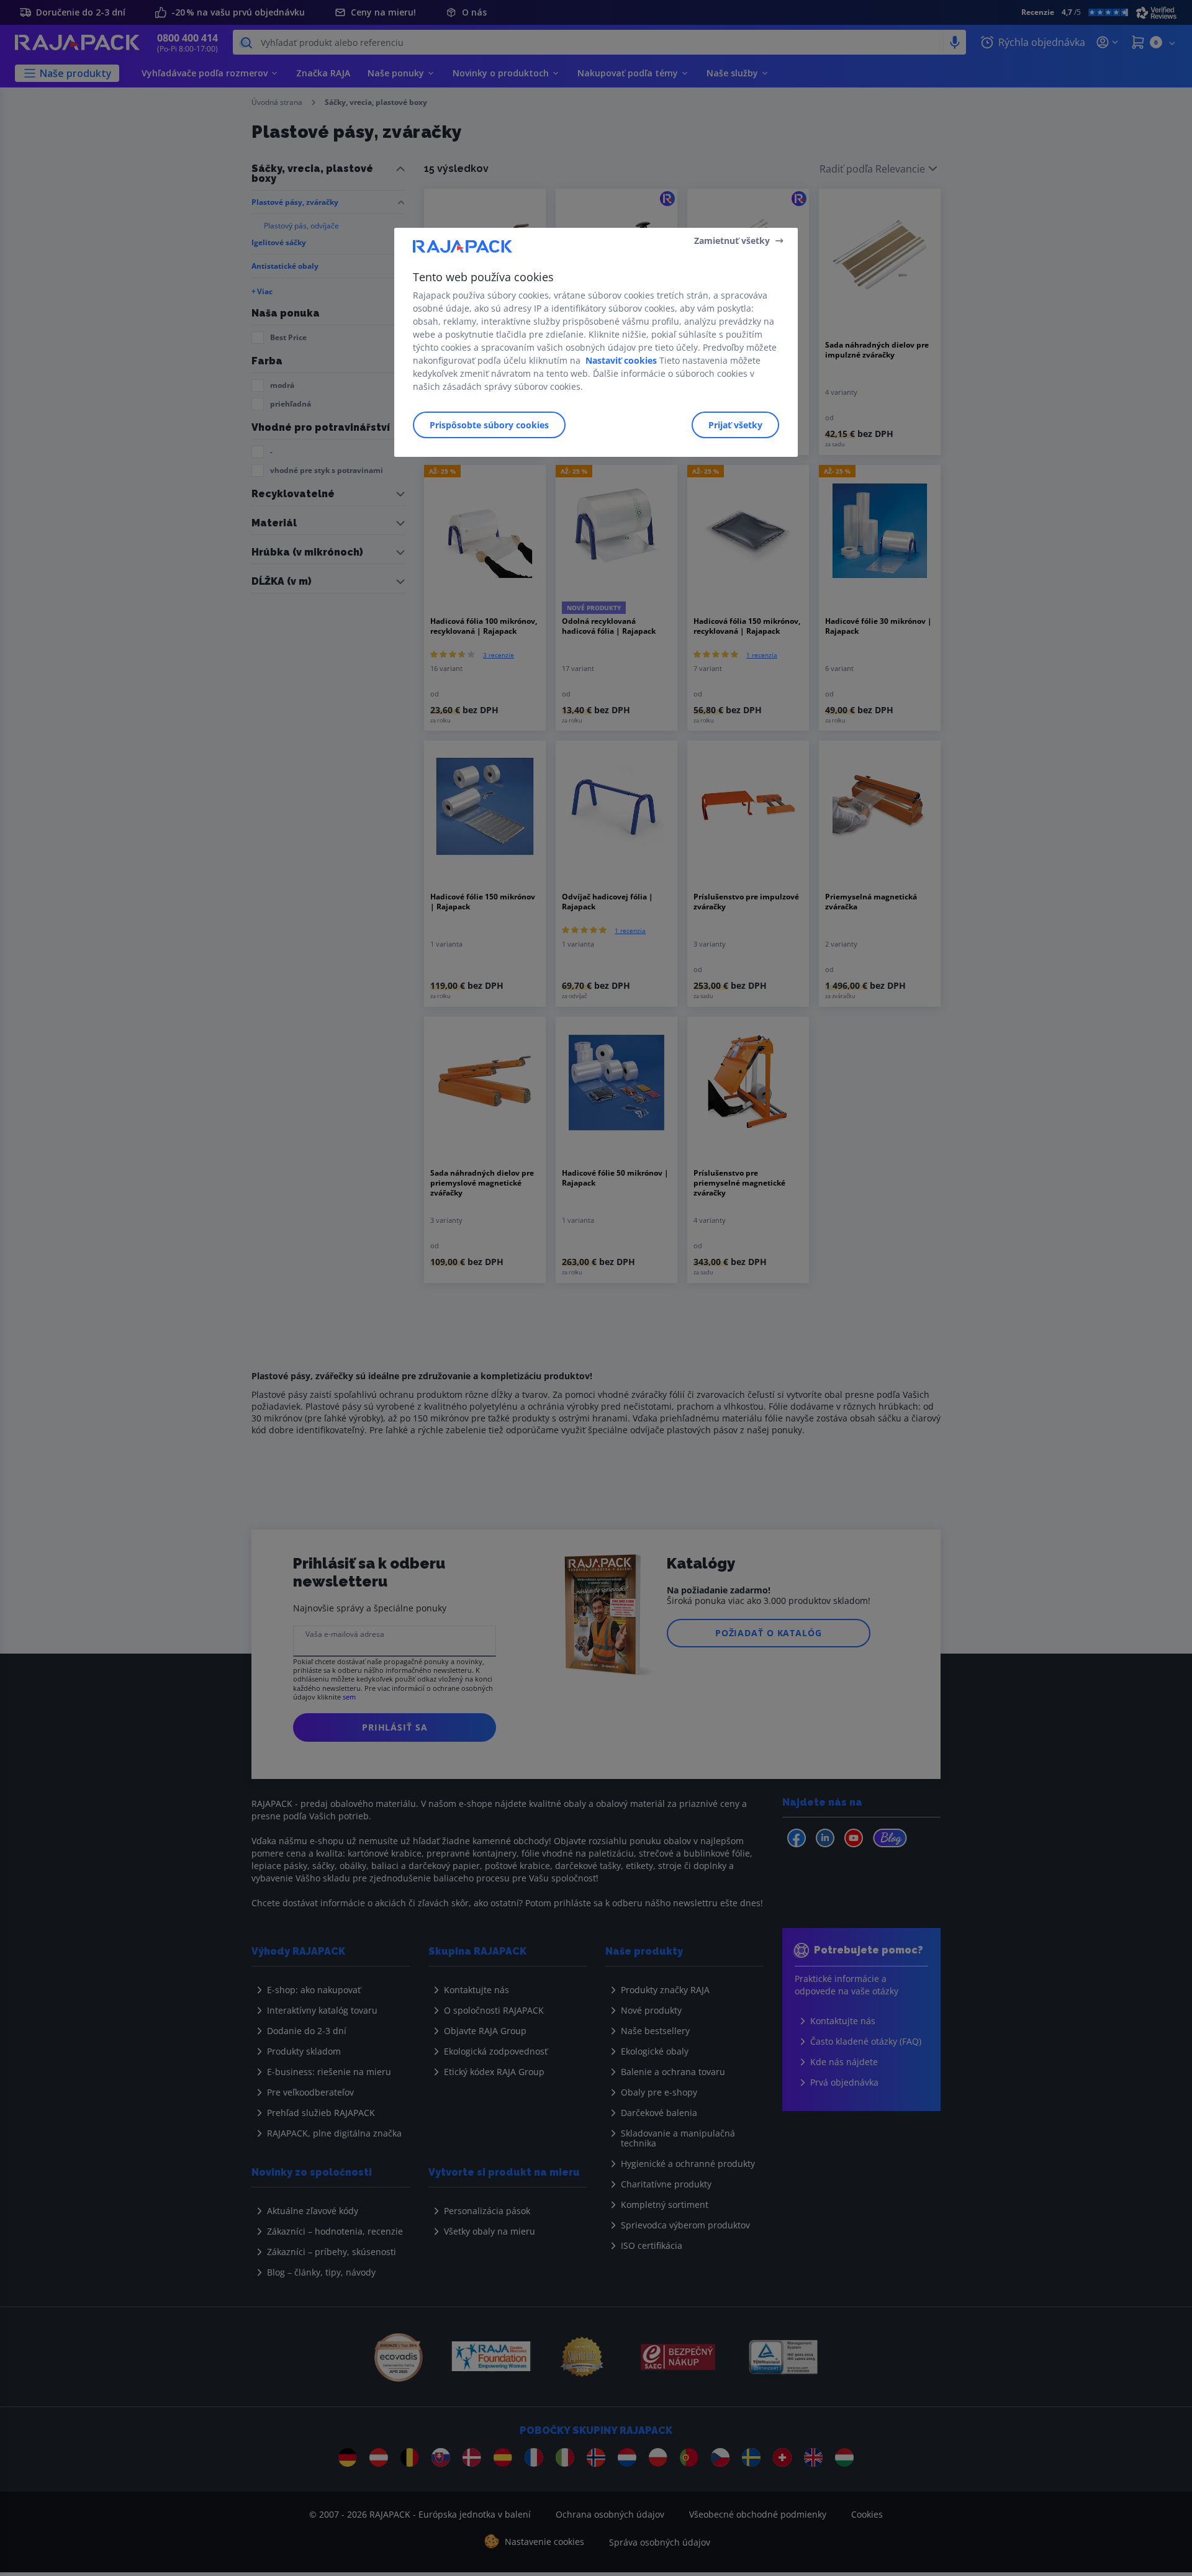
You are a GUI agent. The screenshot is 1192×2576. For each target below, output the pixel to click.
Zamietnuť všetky (732, 241)
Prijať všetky (735, 425)
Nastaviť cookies (621, 360)
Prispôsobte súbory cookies (489, 425)
